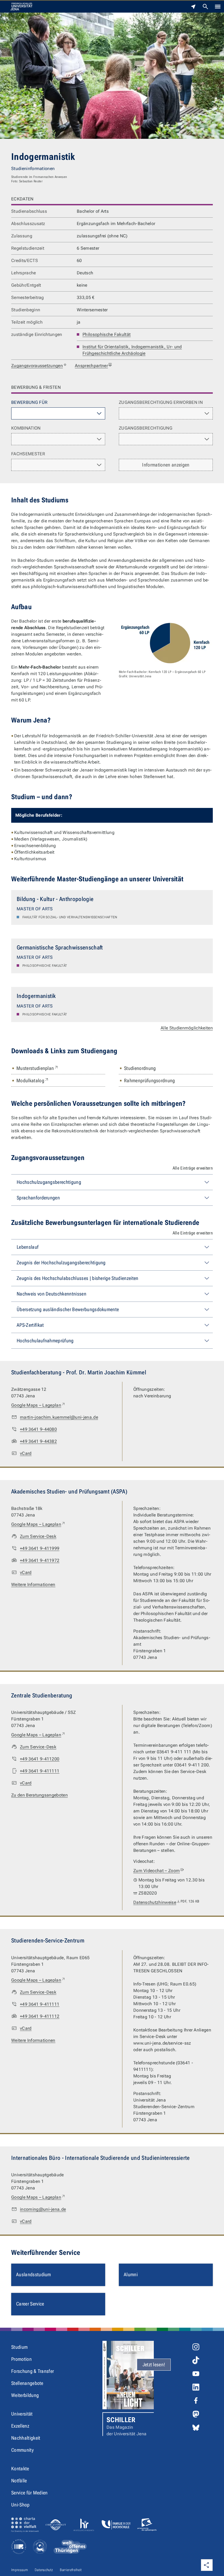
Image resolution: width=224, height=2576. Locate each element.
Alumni (131, 2274)
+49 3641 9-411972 (40, 1560)
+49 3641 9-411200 (40, 1759)
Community (22, 2450)
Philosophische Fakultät (107, 334)
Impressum (20, 2570)
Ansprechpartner (91, 366)
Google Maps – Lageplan (38, 1405)
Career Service (30, 2304)
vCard (26, 1453)
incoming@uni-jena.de (43, 2209)
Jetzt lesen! (154, 2365)
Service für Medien (30, 2493)
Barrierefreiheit (71, 2570)
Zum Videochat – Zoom (157, 1871)
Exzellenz (20, 2426)
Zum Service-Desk (38, 1536)
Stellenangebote (27, 2383)
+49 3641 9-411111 (40, 1771)
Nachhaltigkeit (26, 2438)
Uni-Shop (20, 2505)
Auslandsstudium (34, 2274)
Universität (22, 2414)
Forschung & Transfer (33, 2371)
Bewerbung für (29, 402)
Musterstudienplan (38, 1068)
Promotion (21, 2359)
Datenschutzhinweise (166, 1902)
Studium (19, 2347)
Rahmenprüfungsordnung (150, 1080)
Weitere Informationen (33, 1585)
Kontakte (20, 2469)
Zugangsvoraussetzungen (37, 366)
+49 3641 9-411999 (40, 1548)
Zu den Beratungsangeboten (39, 1795)
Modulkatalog (33, 1080)
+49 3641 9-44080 (38, 1429)
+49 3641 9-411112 (40, 2016)
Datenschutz (44, 2570)
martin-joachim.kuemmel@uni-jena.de (59, 1417)
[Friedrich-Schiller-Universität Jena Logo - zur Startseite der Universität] (21, 7)
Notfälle (19, 2481)
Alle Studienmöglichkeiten (187, 1028)
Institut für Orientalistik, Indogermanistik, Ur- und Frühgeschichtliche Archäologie (132, 350)
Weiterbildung (25, 2395)
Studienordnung (140, 1068)
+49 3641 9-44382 (38, 1441)
